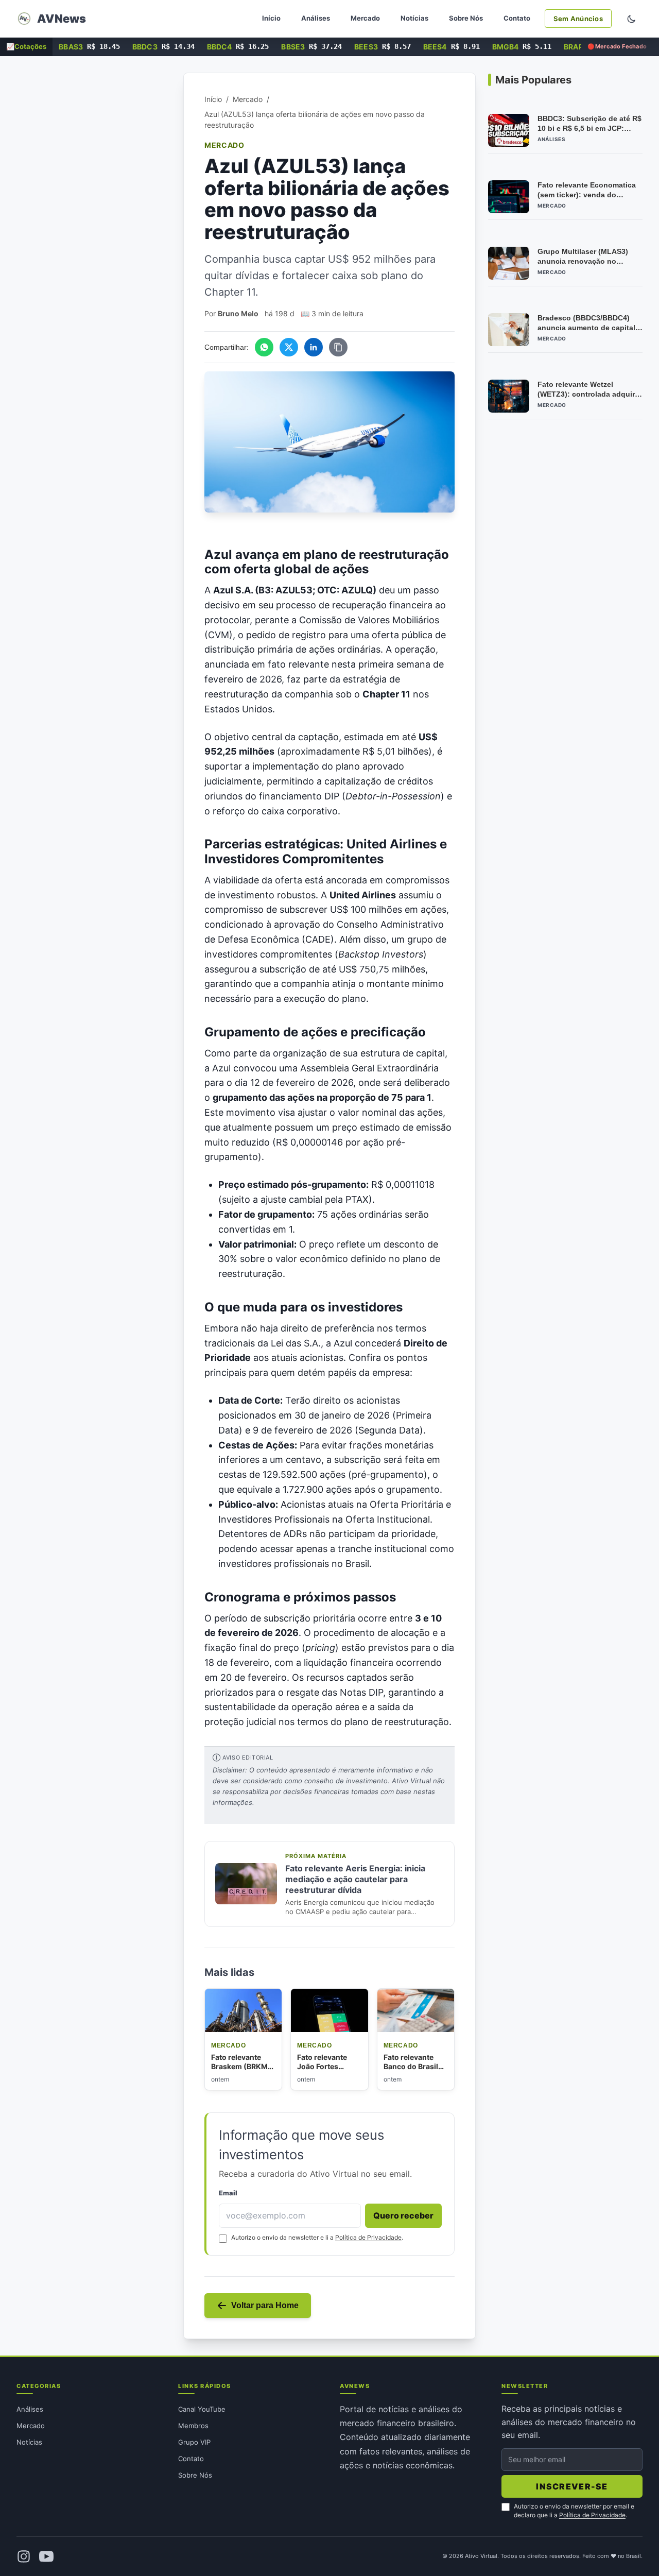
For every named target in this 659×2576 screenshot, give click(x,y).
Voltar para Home (265, 2305)
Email (228, 2193)
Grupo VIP (194, 2442)
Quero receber (403, 2215)
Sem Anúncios (578, 19)
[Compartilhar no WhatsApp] (264, 347)
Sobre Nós (466, 18)
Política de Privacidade (368, 2237)
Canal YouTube (202, 2409)
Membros (193, 2426)
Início (271, 18)
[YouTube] (46, 2556)
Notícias (414, 18)
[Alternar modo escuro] (631, 19)
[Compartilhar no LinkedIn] (314, 347)
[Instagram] (24, 2556)
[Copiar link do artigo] (338, 347)
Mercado (365, 18)
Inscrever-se (572, 2486)
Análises (316, 18)
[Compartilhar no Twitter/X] (289, 347)
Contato (517, 18)
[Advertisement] (94, 227)
